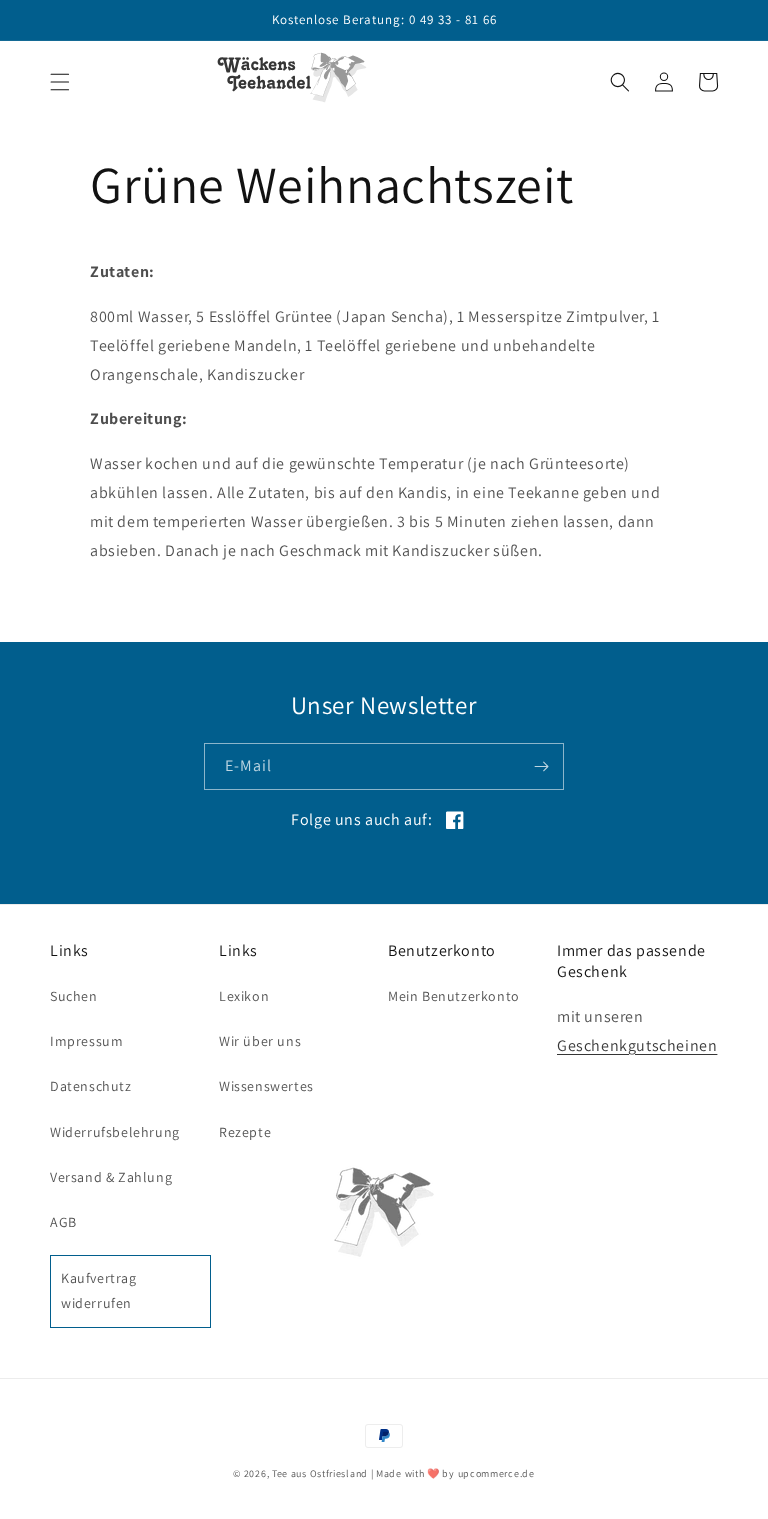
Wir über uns (260, 1041)
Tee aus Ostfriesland (320, 1473)
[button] (60, 82)
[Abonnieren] (541, 766)
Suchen (74, 996)
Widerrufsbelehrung (115, 1132)
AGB (63, 1222)
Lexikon (244, 996)
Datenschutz (91, 1086)
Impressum (86, 1041)
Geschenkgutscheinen (637, 1045)
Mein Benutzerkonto (454, 996)
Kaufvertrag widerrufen (99, 1290)
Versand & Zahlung (111, 1177)
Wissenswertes (266, 1086)
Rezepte (245, 1132)
